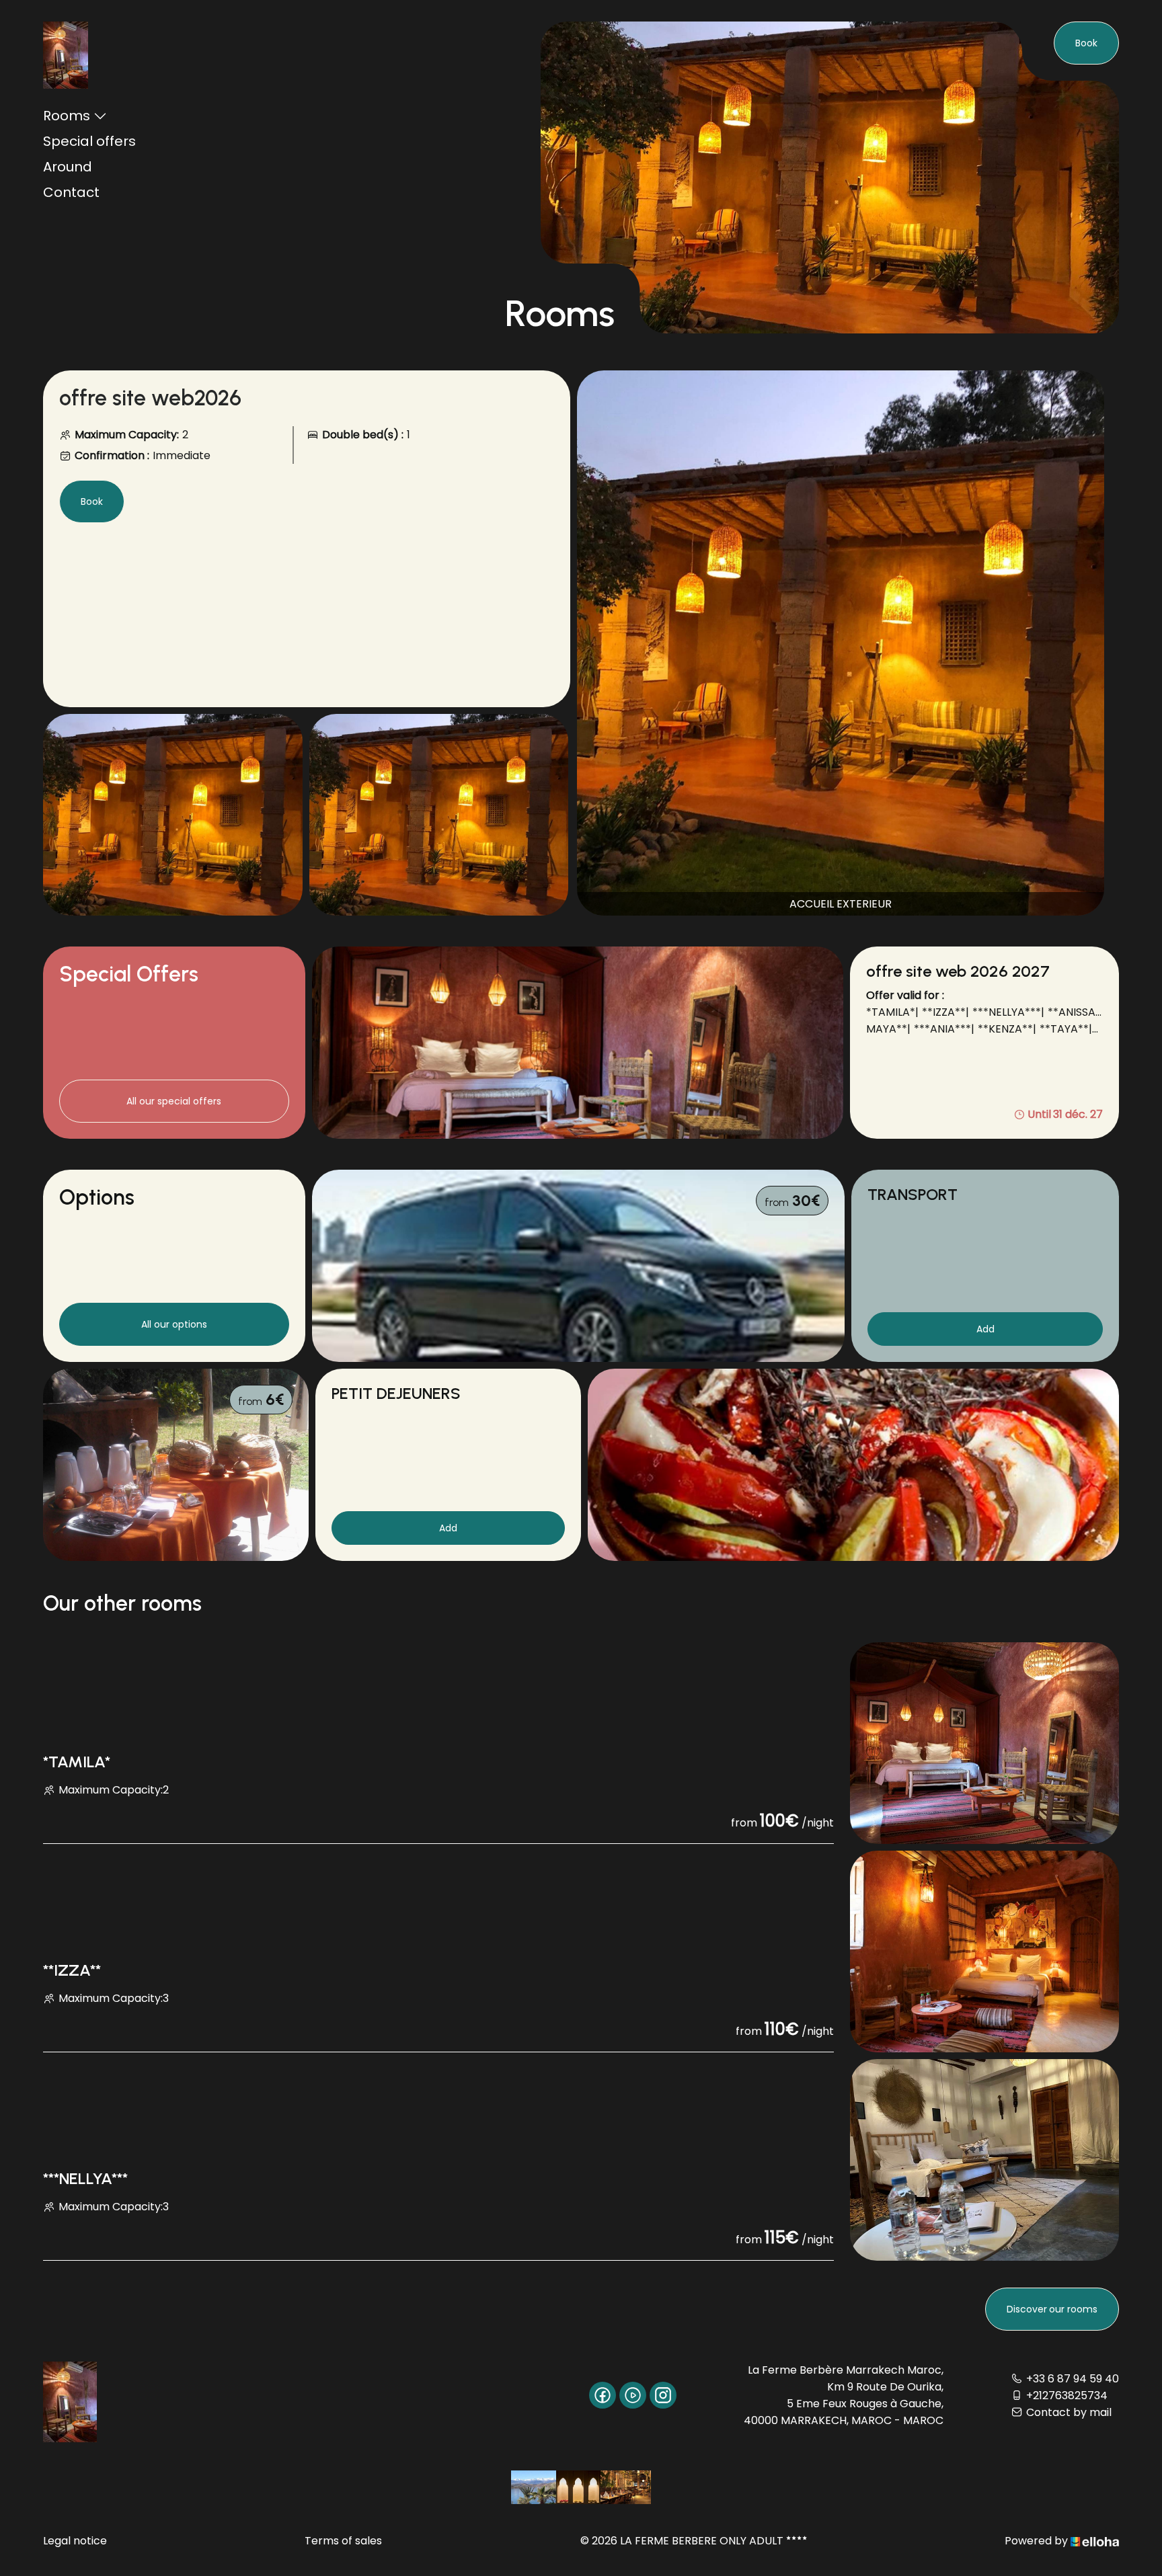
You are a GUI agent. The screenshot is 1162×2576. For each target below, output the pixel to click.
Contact (71, 192)
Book (1086, 43)
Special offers (89, 141)
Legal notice (75, 2541)
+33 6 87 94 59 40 (1073, 2379)
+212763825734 (1067, 2396)
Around (68, 167)
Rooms (67, 116)
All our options (174, 1324)
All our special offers (174, 1101)
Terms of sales (343, 2541)
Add (985, 1329)
